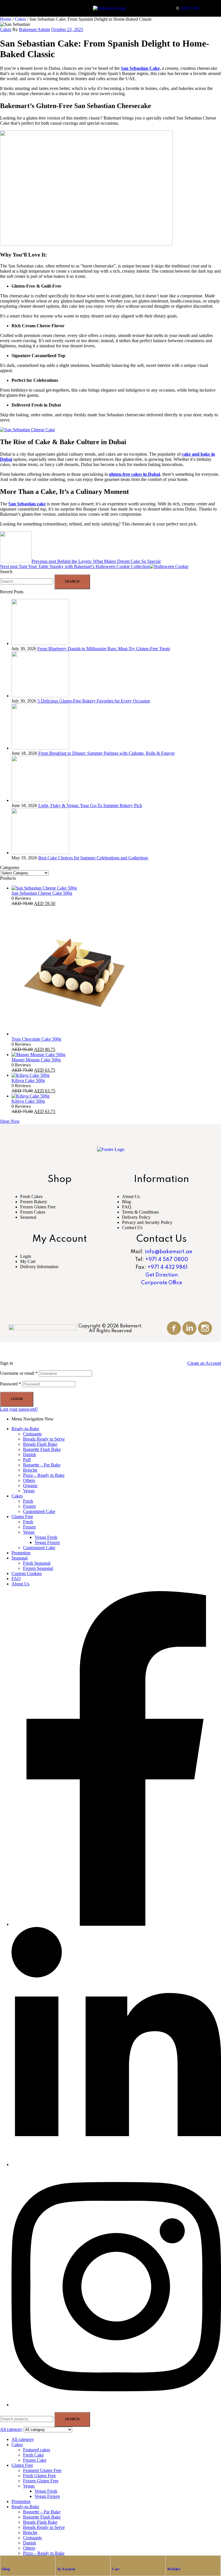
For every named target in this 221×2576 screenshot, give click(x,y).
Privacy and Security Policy (147, 1222)
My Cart (28, 1261)
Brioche (30, 1470)
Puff (27, 1460)
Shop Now (10, 1121)
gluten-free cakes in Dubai (135, 474)
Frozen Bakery (34, 1202)
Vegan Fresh (46, 1537)
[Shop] (5, 2560)
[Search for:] (27, 581)
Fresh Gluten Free (39, 2476)
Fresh (28, 1501)
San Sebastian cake (27, 504)
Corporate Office (162, 1283)
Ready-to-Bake (25, 1429)
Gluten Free (22, 1517)
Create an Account (204, 1363)
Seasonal (28, 1217)
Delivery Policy (136, 1217)
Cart (116, 2569)
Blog (126, 1202)
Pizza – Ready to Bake (44, 1475)
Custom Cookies (27, 1573)
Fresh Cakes (31, 1196)
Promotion (21, 1553)
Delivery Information (39, 1267)
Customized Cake (39, 1511)
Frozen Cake (35, 2460)
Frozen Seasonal (38, 1568)
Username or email (19, 1373)
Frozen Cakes (33, 1212)
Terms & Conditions (140, 1212)
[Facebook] (116, 1924)
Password (11, 1384)
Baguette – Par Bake (42, 1465)
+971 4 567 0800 (167, 1260)
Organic (30, 1486)
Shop (6, 2569)
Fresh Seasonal (37, 1563)
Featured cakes (37, 2450)
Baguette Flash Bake (42, 1449)
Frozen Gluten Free (38, 1207)
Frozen (29, 1506)
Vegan (29, 1491)
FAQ (127, 1207)
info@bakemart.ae (168, 1252)
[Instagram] (116, 2405)
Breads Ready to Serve (44, 1439)
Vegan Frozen (47, 1542)
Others (29, 1480)
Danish (29, 1454)
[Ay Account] (60, 2560)
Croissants (32, 1434)
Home (6, 19)
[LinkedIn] (116, 2164)
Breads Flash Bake (40, 1444)
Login (26, 1256)
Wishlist (174, 2569)
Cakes (20, 19)
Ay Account (66, 2569)
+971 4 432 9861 (167, 1267)
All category (23, 2439)
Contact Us (132, 1228)
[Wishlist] (170, 2560)
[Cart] (115, 2560)
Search (72, 2419)
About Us (131, 1196)
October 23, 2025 (67, 29)
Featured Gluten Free (42, 2470)
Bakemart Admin (35, 29)
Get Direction (162, 1275)
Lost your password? (19, 1409)
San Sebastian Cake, (141, 68)
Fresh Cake (33, 2455)
